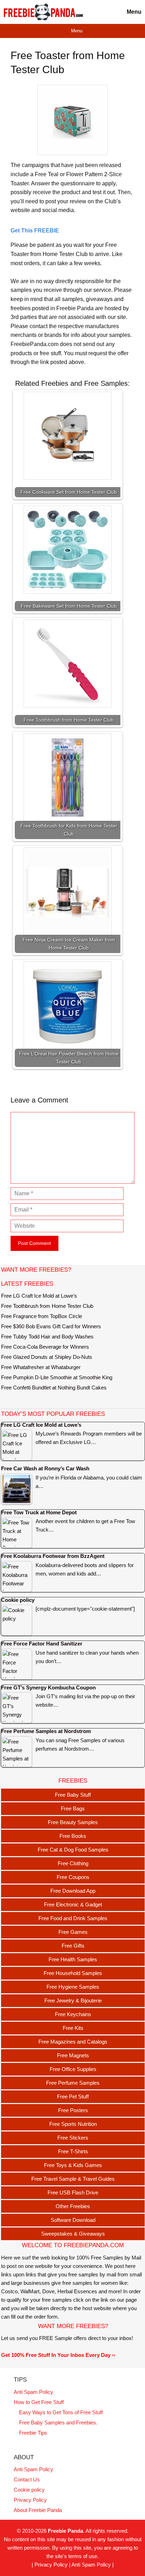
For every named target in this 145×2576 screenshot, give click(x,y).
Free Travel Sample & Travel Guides (73, 2179)
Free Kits (73, 2028)
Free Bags (73, 1808)
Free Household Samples (73, 1973)
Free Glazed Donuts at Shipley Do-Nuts (47, 1357)
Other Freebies (73, 2206)
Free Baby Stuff (73, 1795)
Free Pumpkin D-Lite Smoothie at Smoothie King (57, 1377)
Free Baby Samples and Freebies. (58, 2422)
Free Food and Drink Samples (73, 1918)
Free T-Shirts (73, 2151)
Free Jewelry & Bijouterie (73, 2000)
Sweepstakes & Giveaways (73, 2234)
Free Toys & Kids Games (73, 2165)
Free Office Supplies (73, 2069)
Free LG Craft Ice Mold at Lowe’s (39, 1296)
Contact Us (27, 2479)
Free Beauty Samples (73, 1822)
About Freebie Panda (38, 2510)
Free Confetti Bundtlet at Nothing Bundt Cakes (54, 1388)
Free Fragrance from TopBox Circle (42, 1316)
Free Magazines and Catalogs (73, 2042)
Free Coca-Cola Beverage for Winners (45, 1347)
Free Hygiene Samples (73, 1987)
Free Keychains (73, 2014)
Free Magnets (73, 2055)
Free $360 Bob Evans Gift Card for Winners (51, 1326)
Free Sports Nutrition (73, 2124)
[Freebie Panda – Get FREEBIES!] (43, 12)
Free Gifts (73, 1946)
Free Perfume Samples (73, 2083)
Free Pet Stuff (73, 2096)
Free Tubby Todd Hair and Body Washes (47, 1337)
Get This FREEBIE (35, 231)
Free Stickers (73, 2138)
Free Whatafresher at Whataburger (41, 1367)
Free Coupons (73, 1877)
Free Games (73, 1932)
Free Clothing (73, 1863)
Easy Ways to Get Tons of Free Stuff (61, 2412)
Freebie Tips (33, 2433)
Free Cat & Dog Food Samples (73, 1850)
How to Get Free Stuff (39, 2402)
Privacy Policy (30, 2500)
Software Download (73, 2220)
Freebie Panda (65, 2531)
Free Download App (73, 1891)
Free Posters (73, 2110)
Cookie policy (29, 2490)
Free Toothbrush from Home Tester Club (47, 1306)
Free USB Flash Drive (73, 2193)
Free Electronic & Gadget (73, 1904)
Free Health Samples (73, 1959)
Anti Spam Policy (33, 2392)
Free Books (73, 1836)
